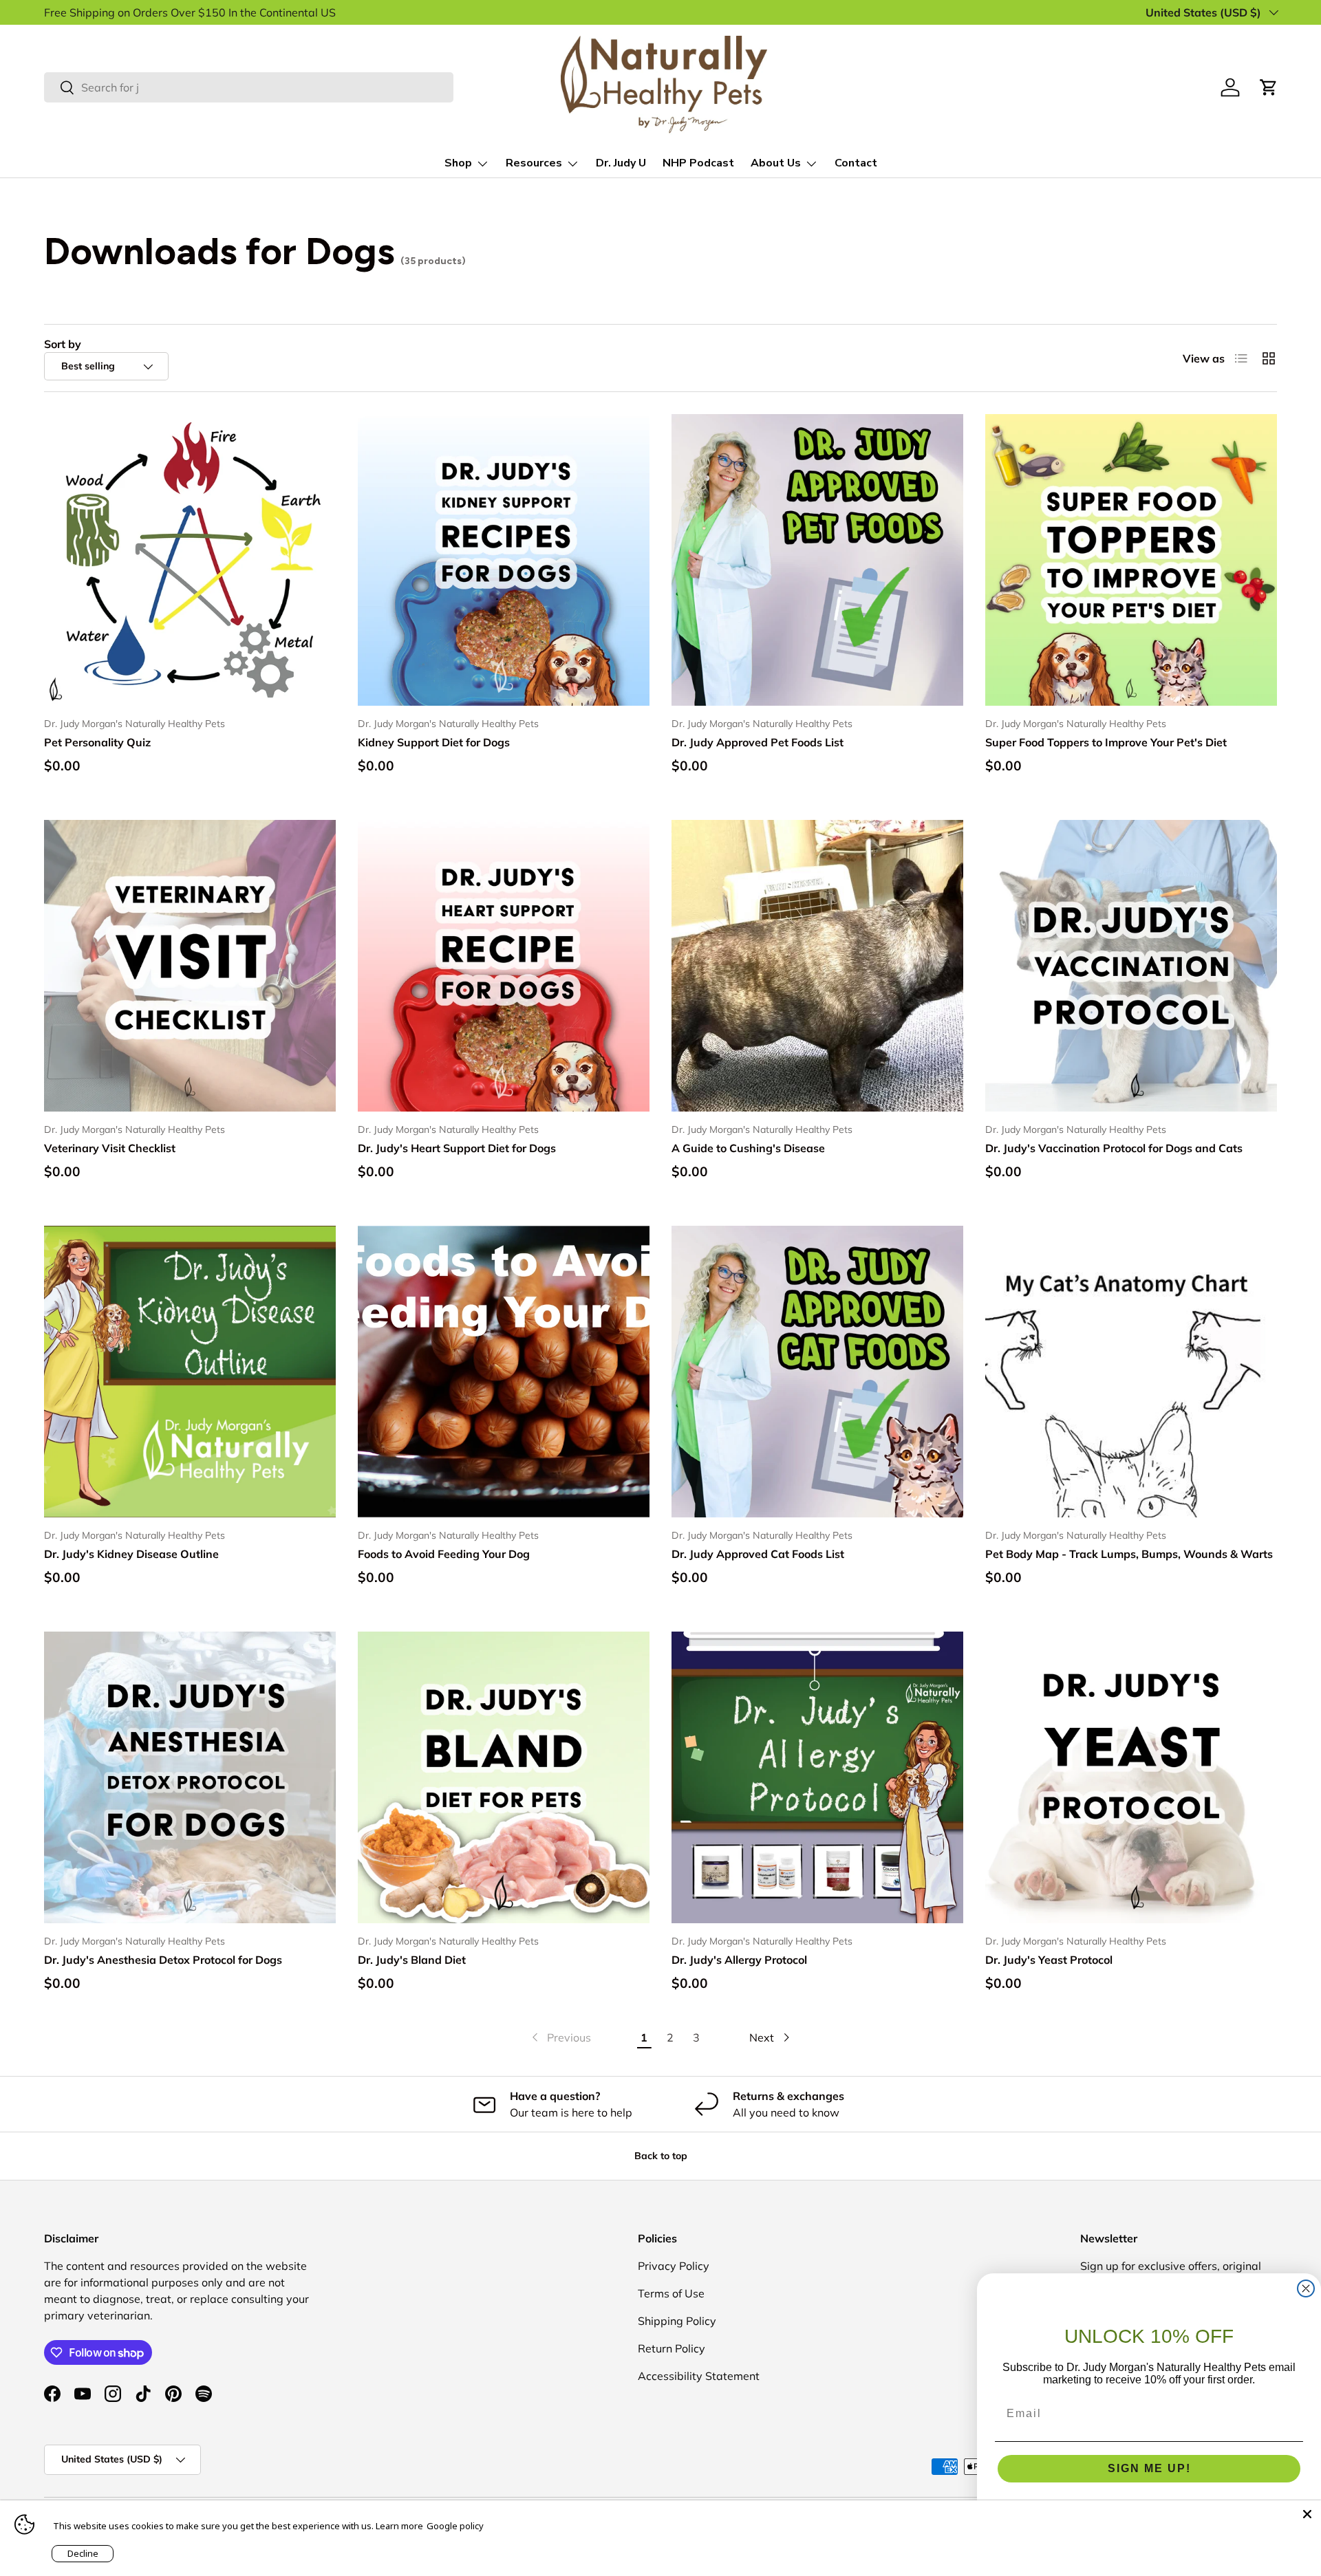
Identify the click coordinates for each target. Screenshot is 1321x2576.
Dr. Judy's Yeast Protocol (1049, 1960)
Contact (856, 163)
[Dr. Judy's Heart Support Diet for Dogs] (504, 966)
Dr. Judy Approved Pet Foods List (758, 742)
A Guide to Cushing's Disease (748, 1148)
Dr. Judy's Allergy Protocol (739, 1960)
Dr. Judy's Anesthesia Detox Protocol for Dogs (163, 1960)
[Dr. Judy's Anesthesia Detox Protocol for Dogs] (190, 1777)
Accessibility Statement (699, 2376)
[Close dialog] (1306, 2288)
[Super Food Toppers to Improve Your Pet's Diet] (1131, 560)
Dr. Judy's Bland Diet (412, 1960)
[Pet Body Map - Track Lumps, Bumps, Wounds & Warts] (1131, 1372)
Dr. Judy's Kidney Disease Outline (131, 1554)
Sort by (63, 344)
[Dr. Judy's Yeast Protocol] (1131, 1777)
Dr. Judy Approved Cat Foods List (758, 1554)
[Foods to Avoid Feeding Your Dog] (504, 1372)
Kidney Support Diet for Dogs (434, 742)
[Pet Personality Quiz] (190, 560)
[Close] (1307, 2514)
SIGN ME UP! (1149, 2468)
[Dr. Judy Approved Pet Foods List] (817, 560)
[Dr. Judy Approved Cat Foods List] (817, 1372)
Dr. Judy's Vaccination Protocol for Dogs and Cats (1114, 1148)
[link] (560, 2037)
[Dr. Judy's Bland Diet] (504, 1777)
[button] (1269, 87)
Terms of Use (671, 2293)
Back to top (661, 2156)
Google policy (455, 2526)
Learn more (399, 2526)
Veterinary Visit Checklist (110, 1148)
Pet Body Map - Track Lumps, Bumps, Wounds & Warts (1129, 1554)
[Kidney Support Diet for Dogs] (504, 560)
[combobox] (249, 87)
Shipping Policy (677, 2321)
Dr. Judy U (621, 163)
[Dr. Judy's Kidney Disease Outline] (190, 1372)
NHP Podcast (698, 163)
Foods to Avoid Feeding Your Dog (444, 1554)
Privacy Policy (674, 2266)
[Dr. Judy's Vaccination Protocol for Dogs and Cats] (1131, 966)
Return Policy (672, 2348)
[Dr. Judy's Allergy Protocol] (817, 1777)
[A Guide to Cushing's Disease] (817, 966)
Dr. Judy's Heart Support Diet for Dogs (457, 1148)
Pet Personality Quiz (97, 742)
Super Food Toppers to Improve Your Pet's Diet (1106, 742)
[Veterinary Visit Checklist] (190, 966)
